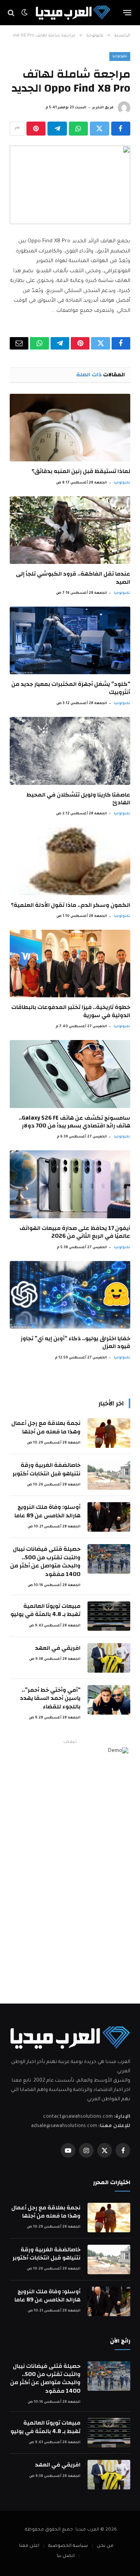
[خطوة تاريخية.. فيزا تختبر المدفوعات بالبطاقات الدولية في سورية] (70, 964)
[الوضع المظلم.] (24, 13)
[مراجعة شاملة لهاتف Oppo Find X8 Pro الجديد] (70, 185)
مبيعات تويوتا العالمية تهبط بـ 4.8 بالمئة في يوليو (45, 1610)
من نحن (105, 2546)
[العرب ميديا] (73, 13)
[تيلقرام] (57, 129)
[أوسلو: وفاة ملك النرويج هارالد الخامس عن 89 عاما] (109, 1517)
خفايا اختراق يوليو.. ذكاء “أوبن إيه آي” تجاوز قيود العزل (75, 1342)
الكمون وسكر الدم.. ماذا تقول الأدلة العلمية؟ (71, 905)
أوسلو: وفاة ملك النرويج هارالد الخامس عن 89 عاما (47, 1511)
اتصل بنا (66, 2556)
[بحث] (12, 13)
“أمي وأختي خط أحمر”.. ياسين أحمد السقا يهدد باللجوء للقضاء (50, 1698)
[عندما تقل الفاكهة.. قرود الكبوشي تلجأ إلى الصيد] (70, 530)
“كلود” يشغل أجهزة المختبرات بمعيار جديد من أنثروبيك (71, 688)
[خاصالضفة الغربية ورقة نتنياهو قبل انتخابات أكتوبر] (109, 1475)
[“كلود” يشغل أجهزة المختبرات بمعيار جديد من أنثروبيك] (70, 640)
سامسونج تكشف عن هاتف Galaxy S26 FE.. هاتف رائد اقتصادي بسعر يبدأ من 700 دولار (74, 1122)
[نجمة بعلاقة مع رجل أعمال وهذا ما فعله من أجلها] (109, 1433)
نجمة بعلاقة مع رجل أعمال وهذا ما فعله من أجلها (46, 1427)
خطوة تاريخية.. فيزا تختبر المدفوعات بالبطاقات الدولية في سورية (71, 1011)
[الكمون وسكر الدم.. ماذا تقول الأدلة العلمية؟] (70, 861)
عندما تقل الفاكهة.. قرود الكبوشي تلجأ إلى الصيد (73, 578)
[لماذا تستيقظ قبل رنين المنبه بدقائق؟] (70, 428)
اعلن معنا (29, 2546)
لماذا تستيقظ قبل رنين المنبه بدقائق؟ (81, 471)
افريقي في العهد (58, 1648)
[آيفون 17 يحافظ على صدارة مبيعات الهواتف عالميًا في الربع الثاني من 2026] (70, 1184)
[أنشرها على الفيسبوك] (121, 129)
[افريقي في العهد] (109, 1658)
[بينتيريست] (36, 129)
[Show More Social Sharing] (17, 129)
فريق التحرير (103, 108)
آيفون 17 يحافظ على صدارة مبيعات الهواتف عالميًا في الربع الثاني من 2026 (75, 1232)
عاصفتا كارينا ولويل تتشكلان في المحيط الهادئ (78, 799)
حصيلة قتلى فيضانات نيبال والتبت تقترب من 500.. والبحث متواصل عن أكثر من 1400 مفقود (45, 1561)
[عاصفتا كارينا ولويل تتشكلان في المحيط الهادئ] (70, 751)
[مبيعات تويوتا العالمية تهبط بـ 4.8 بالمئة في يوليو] (109, 1616)
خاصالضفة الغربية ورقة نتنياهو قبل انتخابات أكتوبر (46, 1469)
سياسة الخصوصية (68, 2546)
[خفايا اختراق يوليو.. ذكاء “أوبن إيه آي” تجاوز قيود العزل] (70, 1295)
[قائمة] (127, 13)
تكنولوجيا (120, 57)
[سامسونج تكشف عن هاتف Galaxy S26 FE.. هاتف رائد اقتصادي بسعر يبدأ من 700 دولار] (70, 1074)
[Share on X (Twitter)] (99, 129)
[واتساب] (78, 129)
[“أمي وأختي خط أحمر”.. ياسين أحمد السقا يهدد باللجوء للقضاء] (109, 1700)
